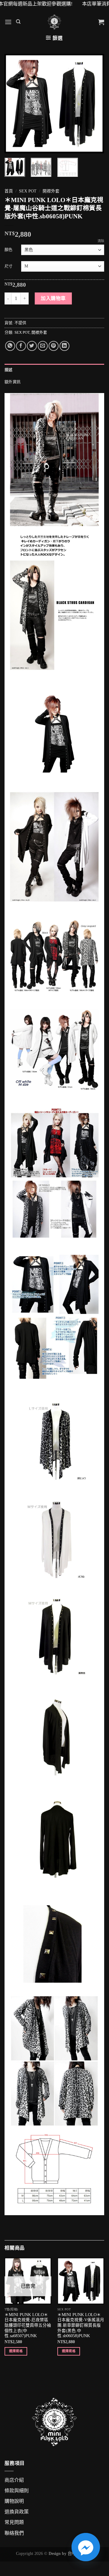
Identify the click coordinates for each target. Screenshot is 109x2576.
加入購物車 (53, 298)
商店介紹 (14, 2480)
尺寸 (8, 266)
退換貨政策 (17, 2512)
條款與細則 (17, 2491)
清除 (101, 241)
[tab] (54, 370)
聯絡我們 (14, 2533)
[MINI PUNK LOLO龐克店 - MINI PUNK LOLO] (54, 22)
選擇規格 (16, 2351)
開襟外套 (51, 191)
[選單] (8, 22)
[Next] (95, 104)
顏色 (8, 250)
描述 (9, 370)
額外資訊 (13, 382)
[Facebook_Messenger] (86, 2547)
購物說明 (14, 2501)
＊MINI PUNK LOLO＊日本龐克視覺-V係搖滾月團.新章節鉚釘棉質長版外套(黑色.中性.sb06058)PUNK (81, 2325)
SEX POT (28, 191)
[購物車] (101, 22)
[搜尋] (18, 22)
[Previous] (14, 104)
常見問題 (14, 2522)
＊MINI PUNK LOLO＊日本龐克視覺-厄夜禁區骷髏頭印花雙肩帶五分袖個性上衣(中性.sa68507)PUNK (28, 2325)
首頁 (9, 191)
